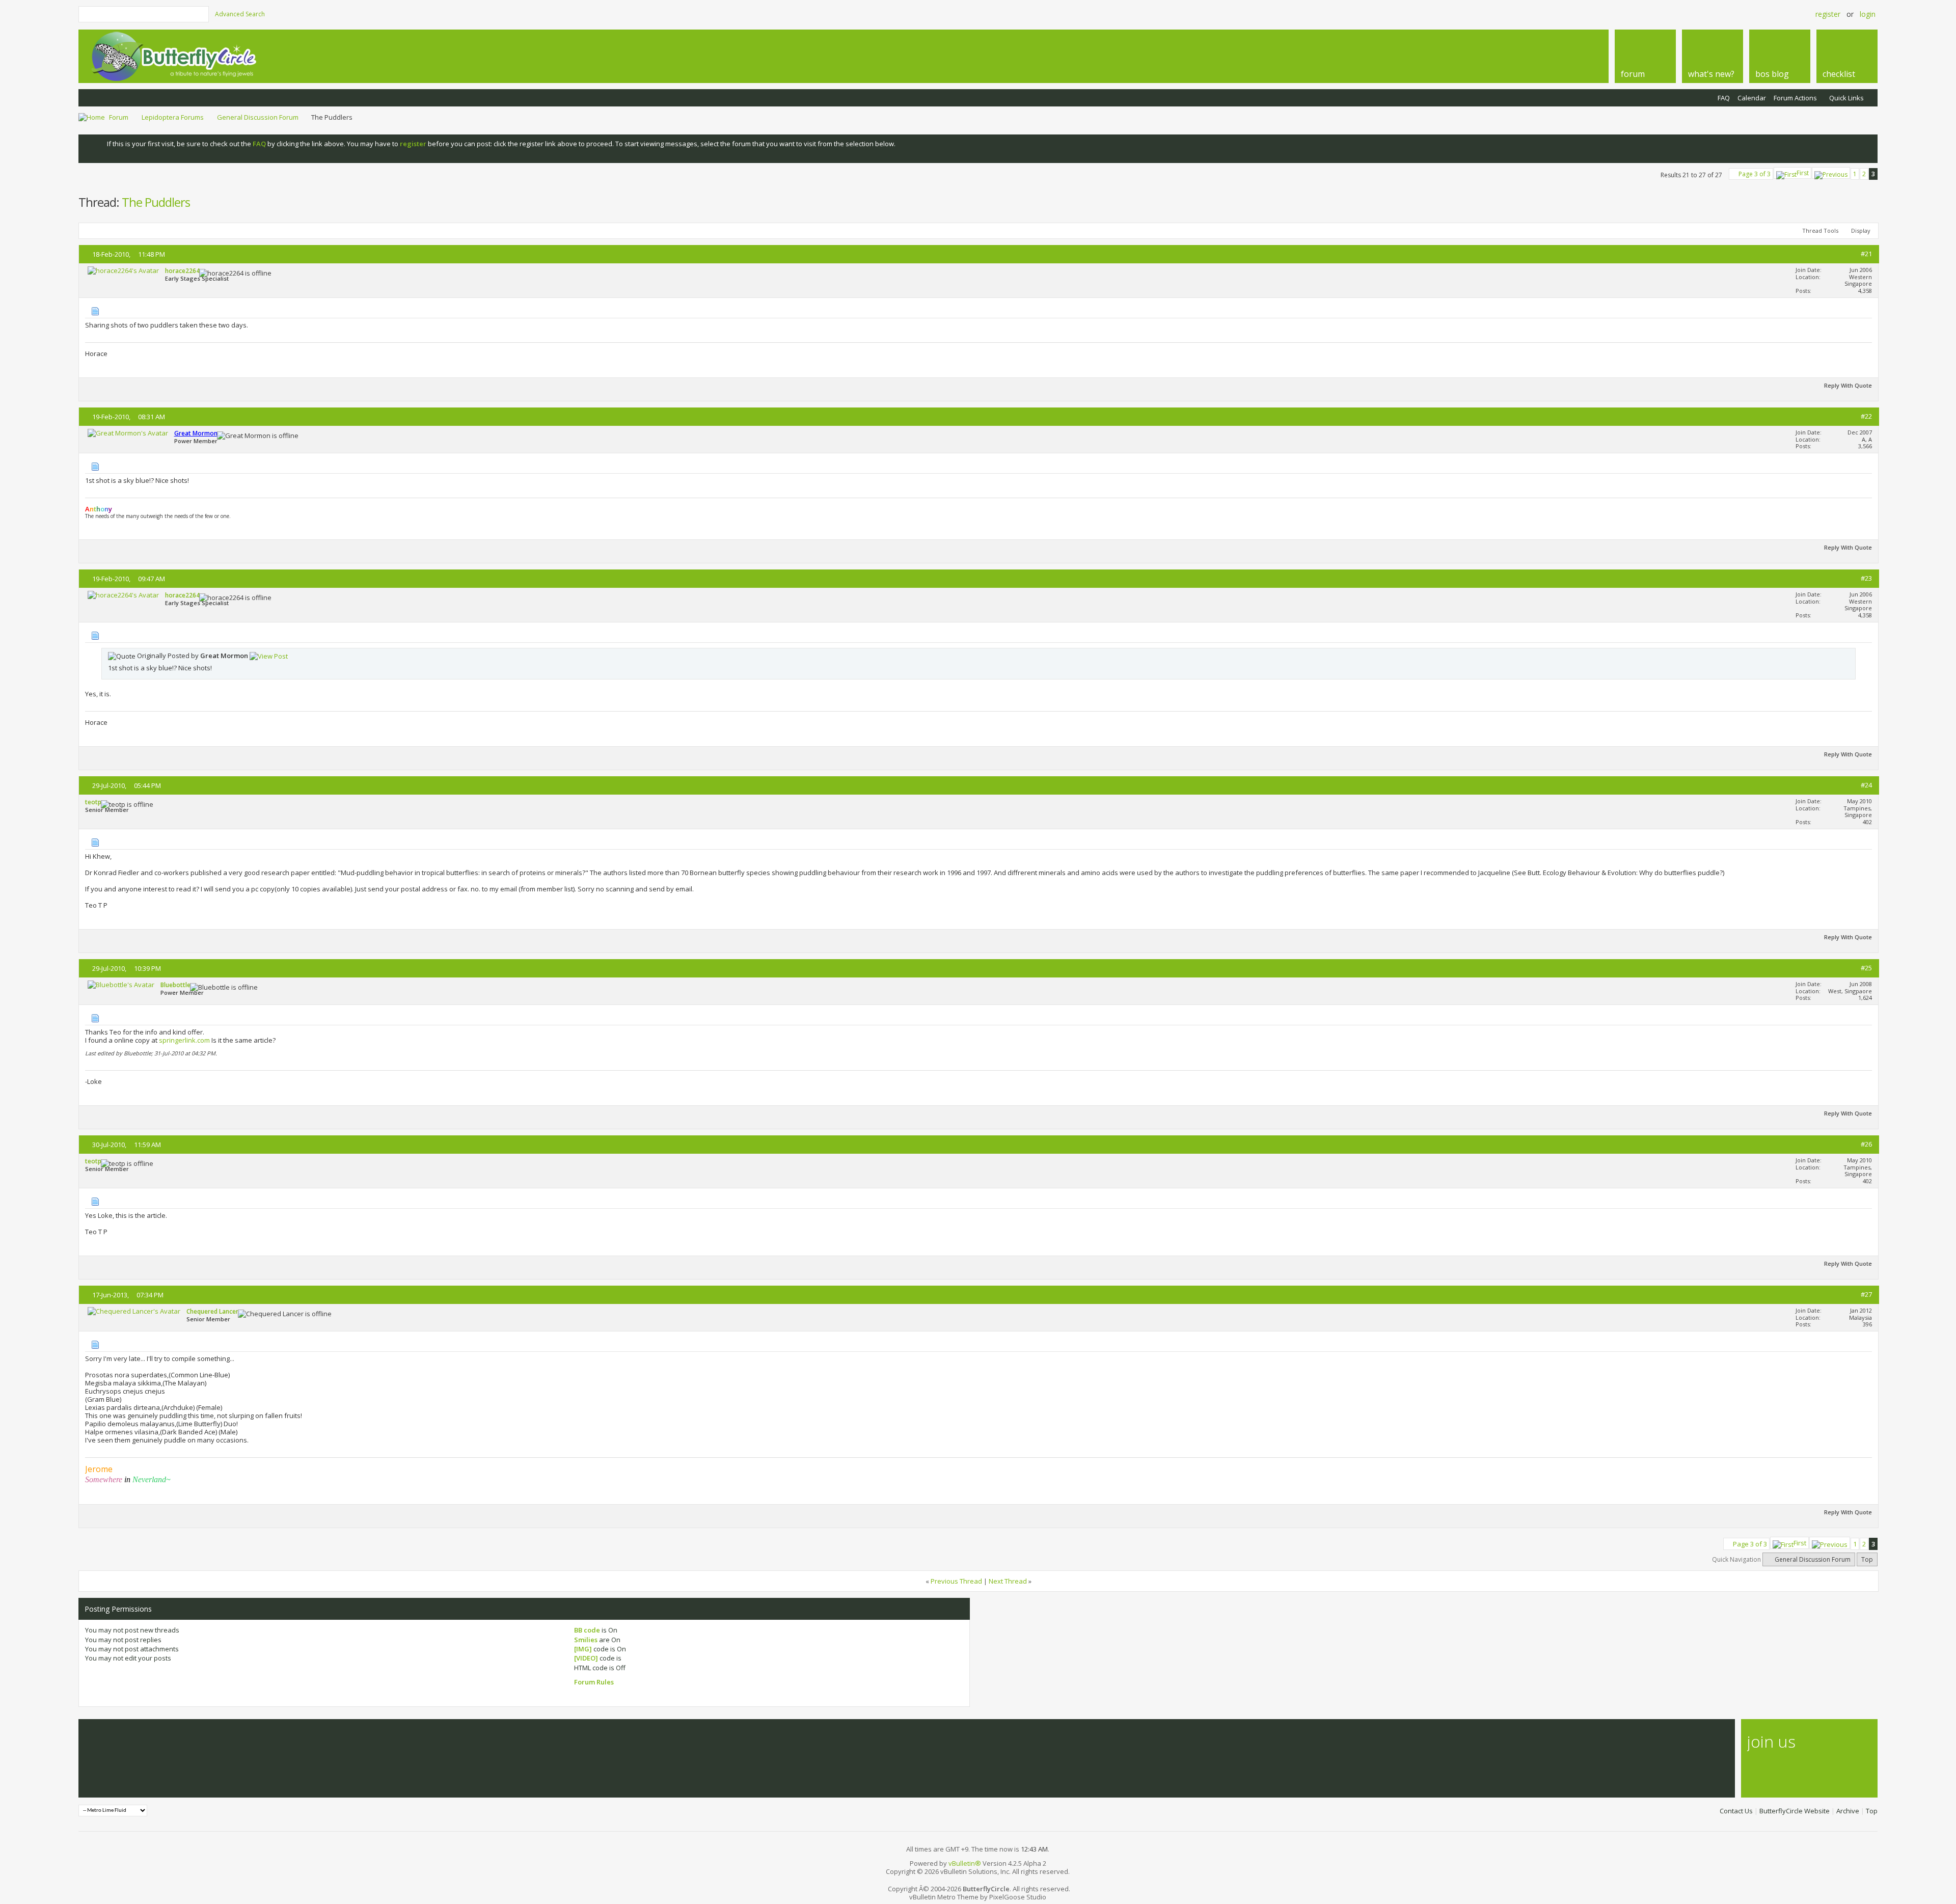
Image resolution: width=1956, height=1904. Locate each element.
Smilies (586, 1640)
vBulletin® (965, 1863)
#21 (1866, 254)
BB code (587, 1630)
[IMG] (583, 1649)
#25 (1866, 968)
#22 (1866, 416)
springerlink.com (184, 1040)
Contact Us (1736, 1811)
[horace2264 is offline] (123, 270)
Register (1828, 14)
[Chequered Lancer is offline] (134, 1311)
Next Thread (1008, 1581)
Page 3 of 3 (1755, 174)
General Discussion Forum (258, 117)
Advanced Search (240, 14)
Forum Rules (594, 1682)
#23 (1866, 578)
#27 (1866, 1294)
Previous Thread (956, 1581)
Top (1867, 1559)
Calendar (1752, 98)
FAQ (1724, 98)
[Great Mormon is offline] (128, 433)
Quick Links (1846, 98)
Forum (119, 117)
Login (1868, 14)
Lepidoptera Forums (173, 117)
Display (1861, 230)
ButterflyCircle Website (1795, 1811)
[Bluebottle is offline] (121, 985)
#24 (1866, 785)
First (1803, 173)
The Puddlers (156, 202)
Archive (1848, 1811)
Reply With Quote (1848, 385)
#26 (1866, 1144)
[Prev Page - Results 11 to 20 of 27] (1831, 173)
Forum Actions (1795, 98)
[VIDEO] (586, 1658)
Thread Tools (1820, 230)
